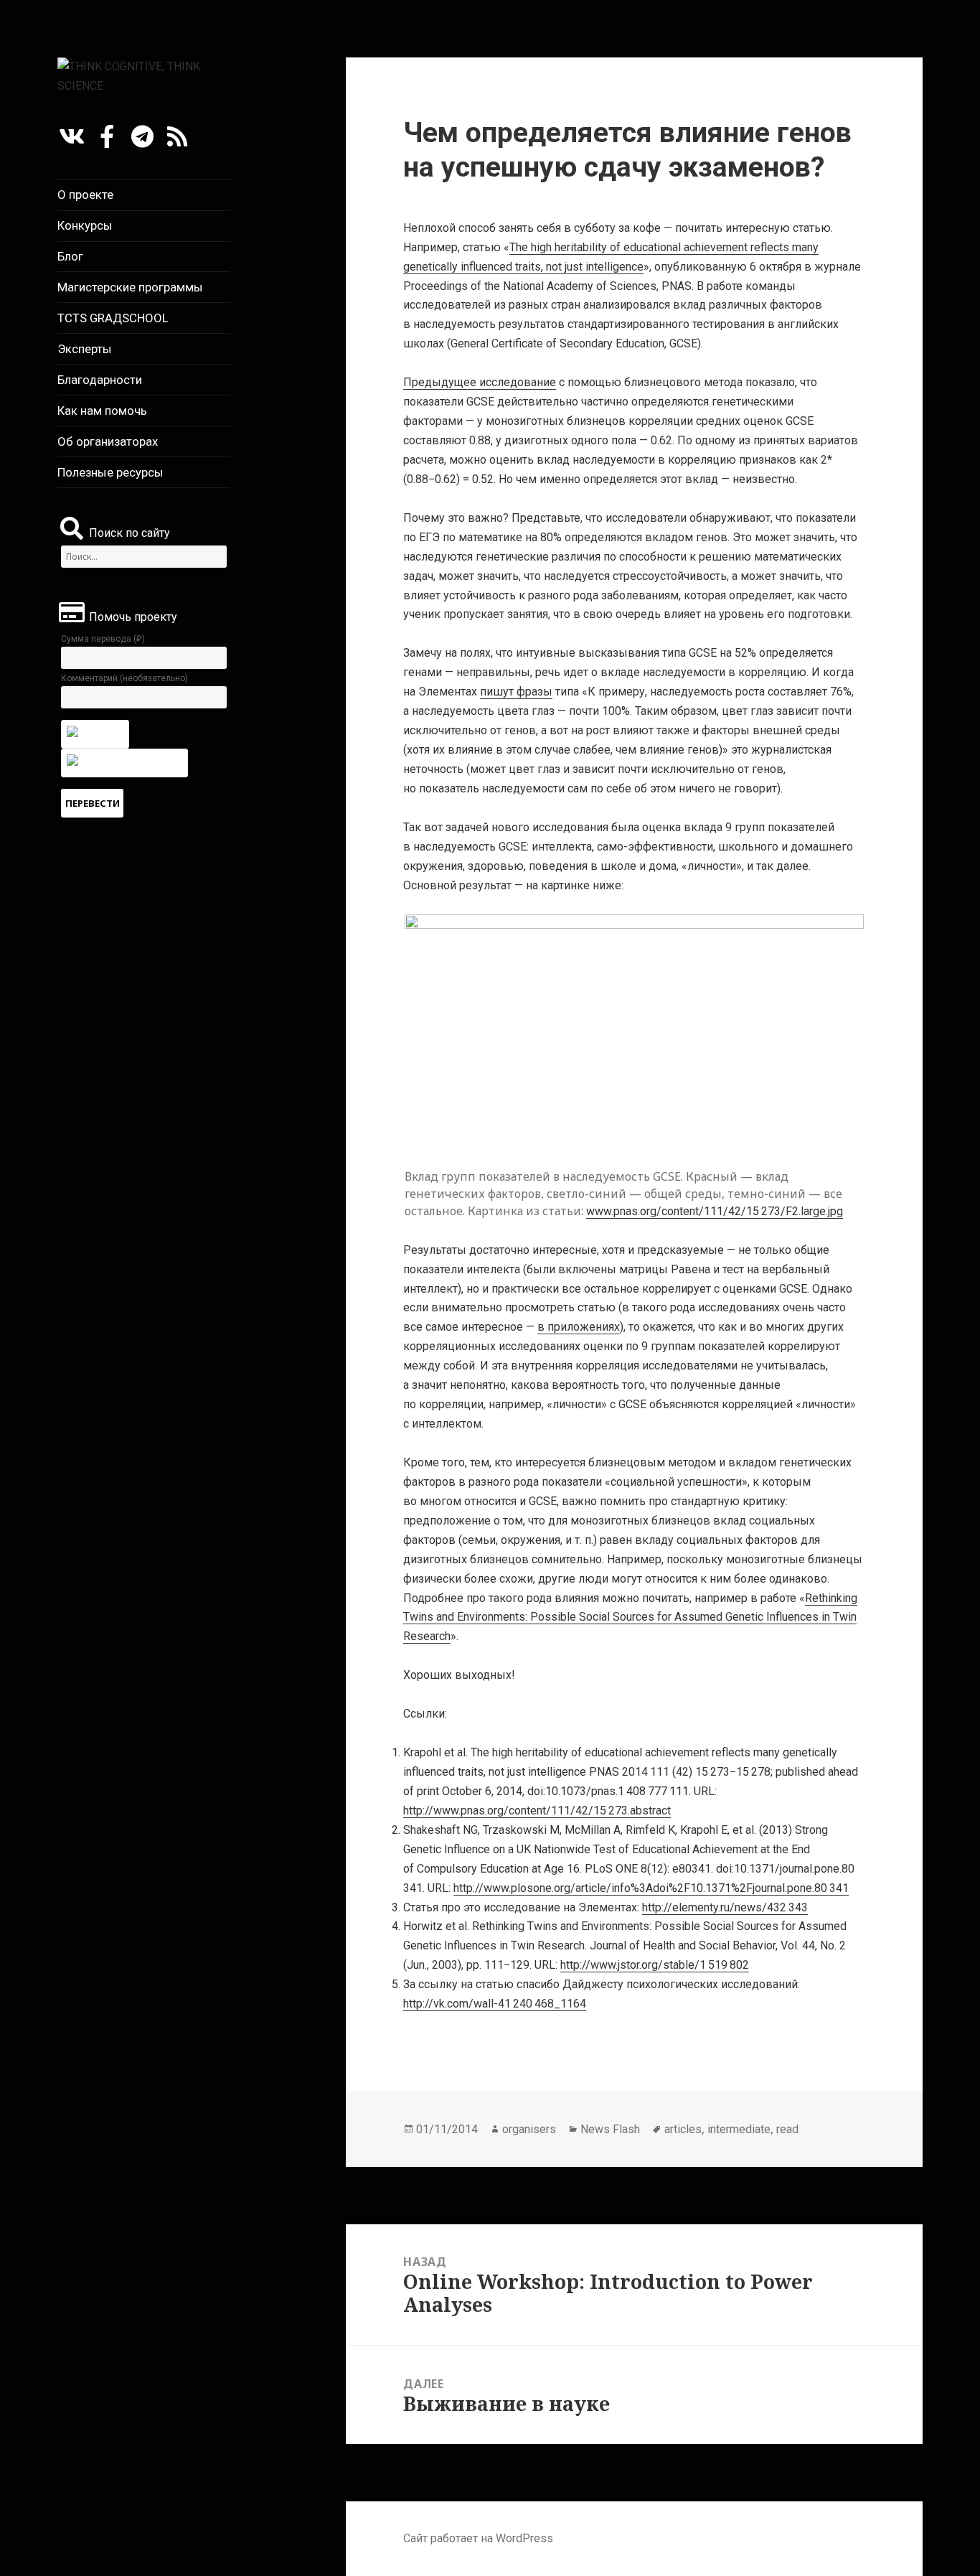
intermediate (739, 2129)
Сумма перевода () (103, 639)
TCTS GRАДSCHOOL (113, 318)
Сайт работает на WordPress (478, 2538)
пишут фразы (516, 692)
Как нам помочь (102, 411)
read (787, 2129)
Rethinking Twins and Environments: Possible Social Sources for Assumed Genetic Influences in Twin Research (630, 1617)
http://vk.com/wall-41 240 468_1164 (495, 2004)
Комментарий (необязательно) (124, 678)
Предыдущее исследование (480, 382)
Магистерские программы (130, 287)
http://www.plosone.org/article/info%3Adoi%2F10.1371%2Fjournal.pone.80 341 (651, 1888)
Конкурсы (85, 225)
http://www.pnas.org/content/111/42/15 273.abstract (537, 1811)
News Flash (610, 2129)
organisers (529, 2129)
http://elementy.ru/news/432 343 (725, 1907)
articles (683, 2129)
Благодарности (100, 380)
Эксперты (85, 349)
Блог (70, 256)
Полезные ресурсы (110, 472)
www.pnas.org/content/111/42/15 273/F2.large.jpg (715, 1211)
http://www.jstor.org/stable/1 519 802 (655, 1965)
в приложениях (579, 1327)
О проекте (85, 195)
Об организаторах (108, 441)
